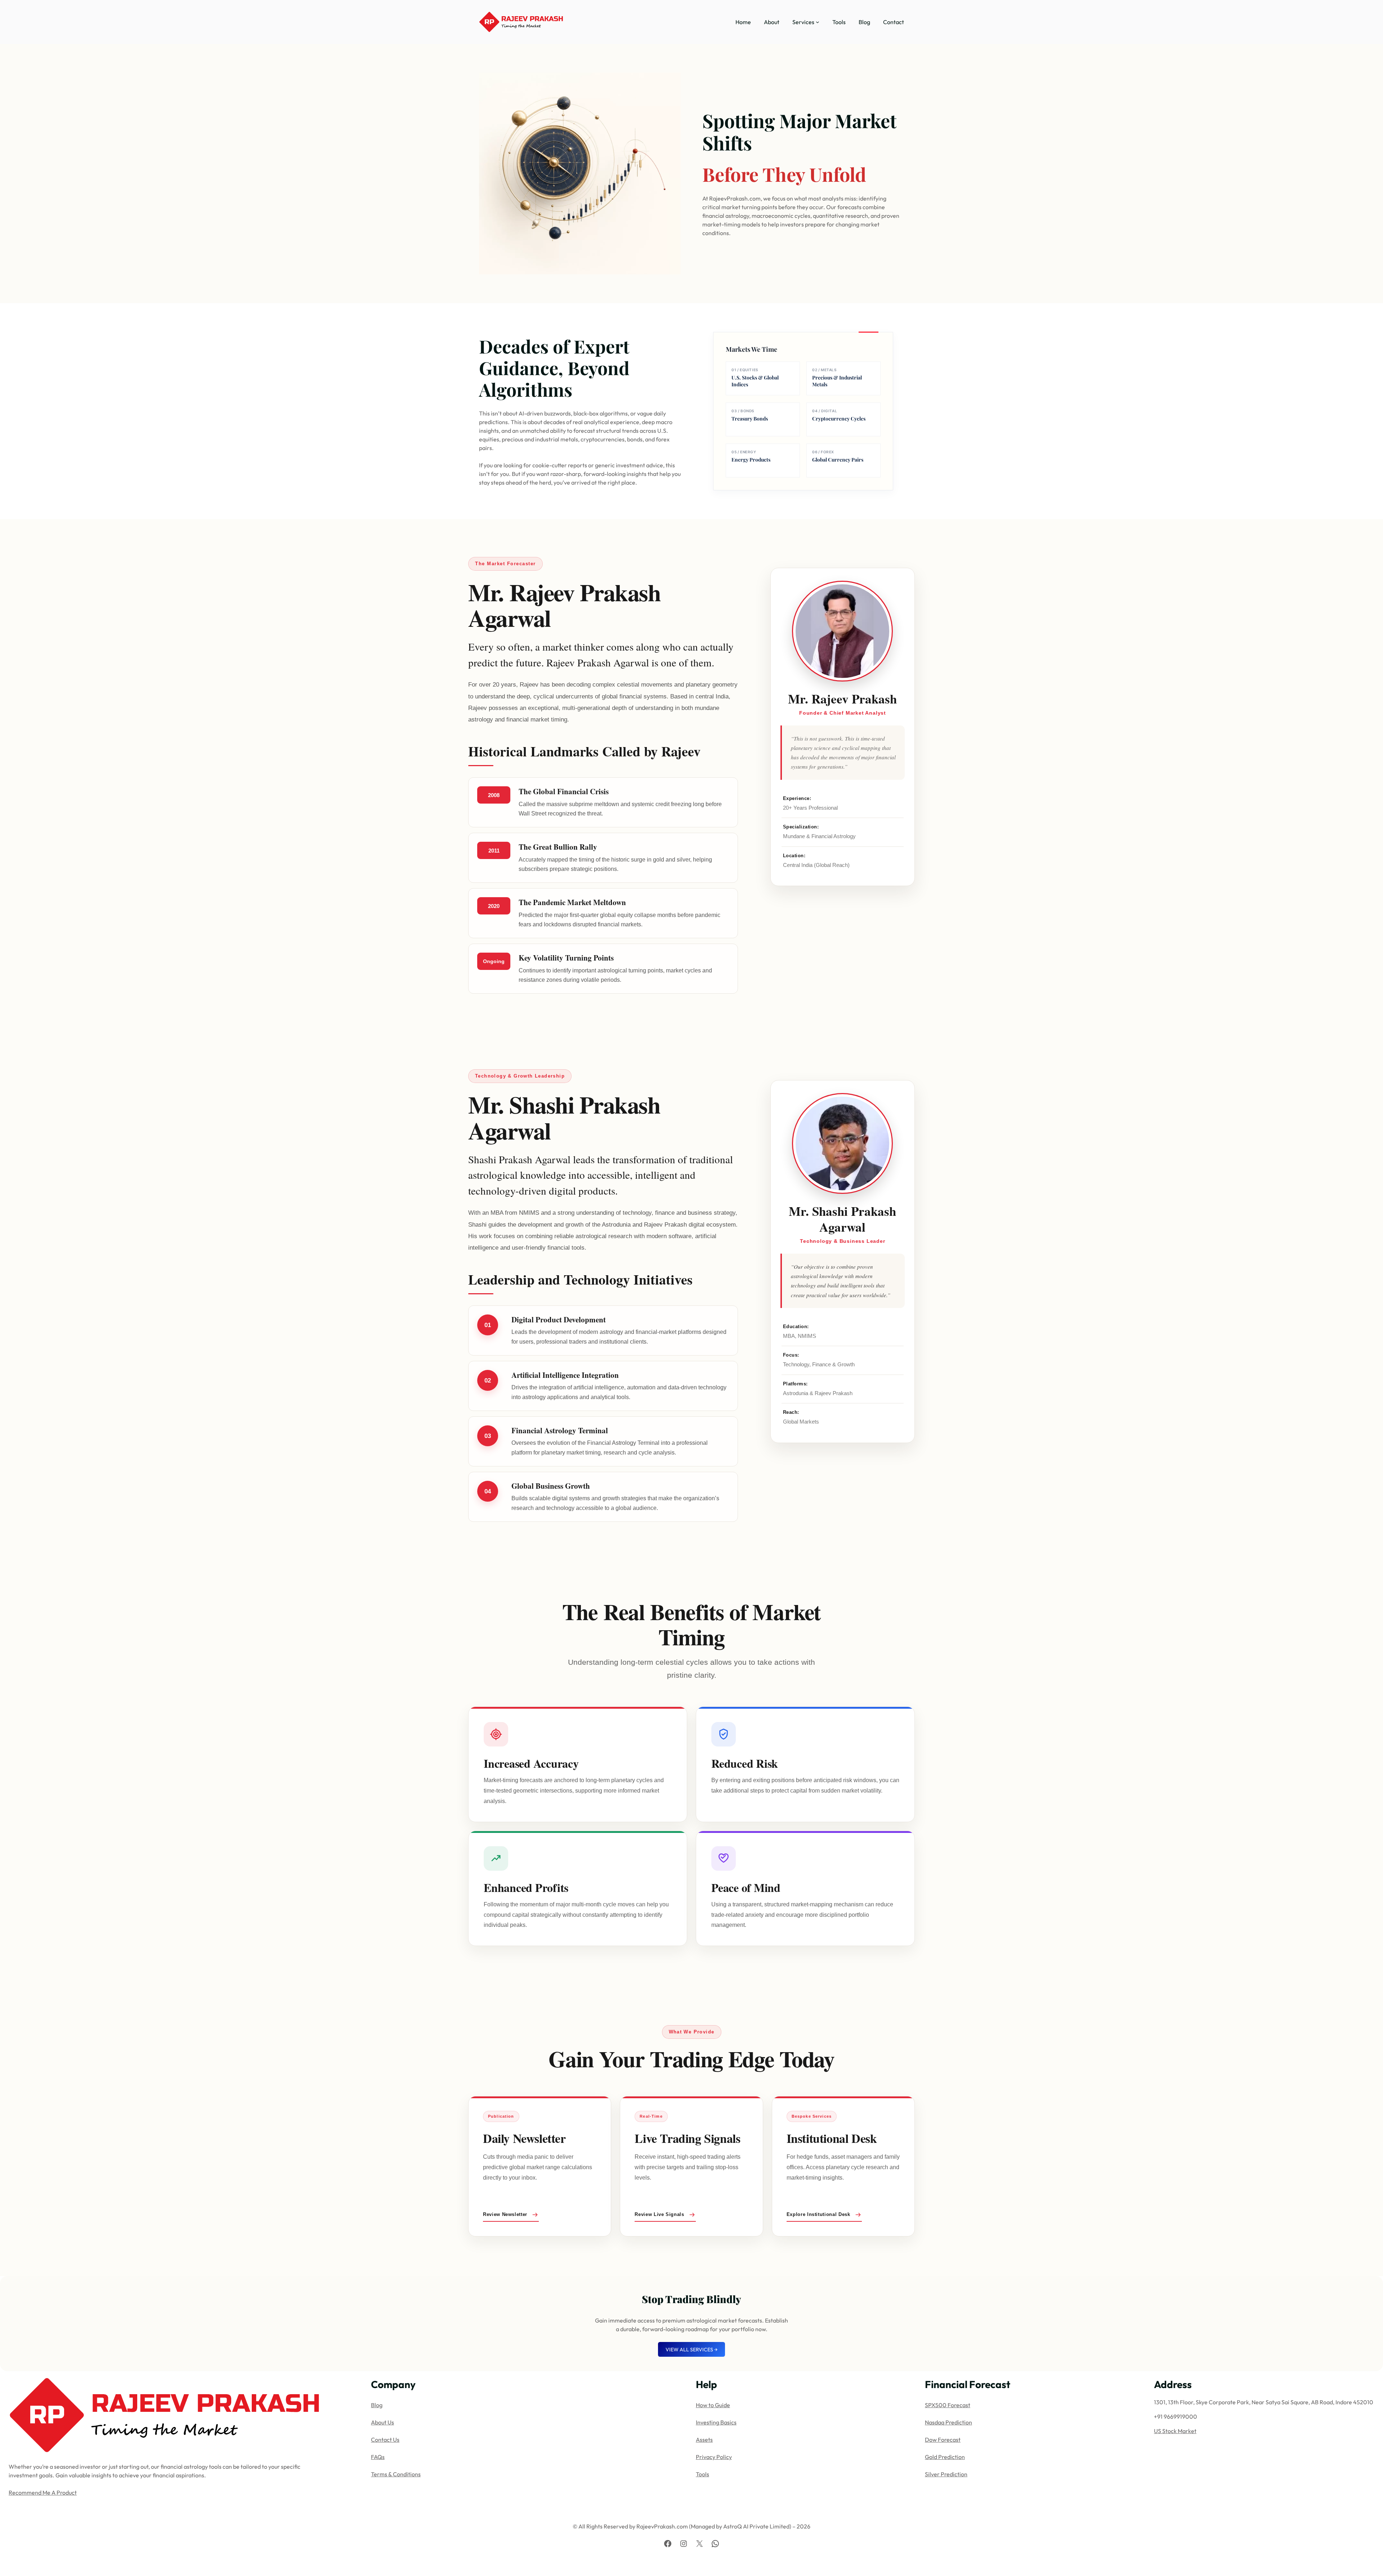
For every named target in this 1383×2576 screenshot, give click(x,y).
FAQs (378, 2457)
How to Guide (713, 2405)
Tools (702, 2474)
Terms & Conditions (396, 2474)
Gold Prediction (945, 2457)
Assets (704, 2440)
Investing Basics (716, 2422)
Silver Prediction (946, 2474)
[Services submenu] (818, 22)
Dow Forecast (943, 2440)
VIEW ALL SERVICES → (691, 2350)
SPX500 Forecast (948, 2405)
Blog (377, 2405)
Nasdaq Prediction (948, 2422)
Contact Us (385, 2440)
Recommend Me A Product (43, 2492)
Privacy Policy (714, 2457)
